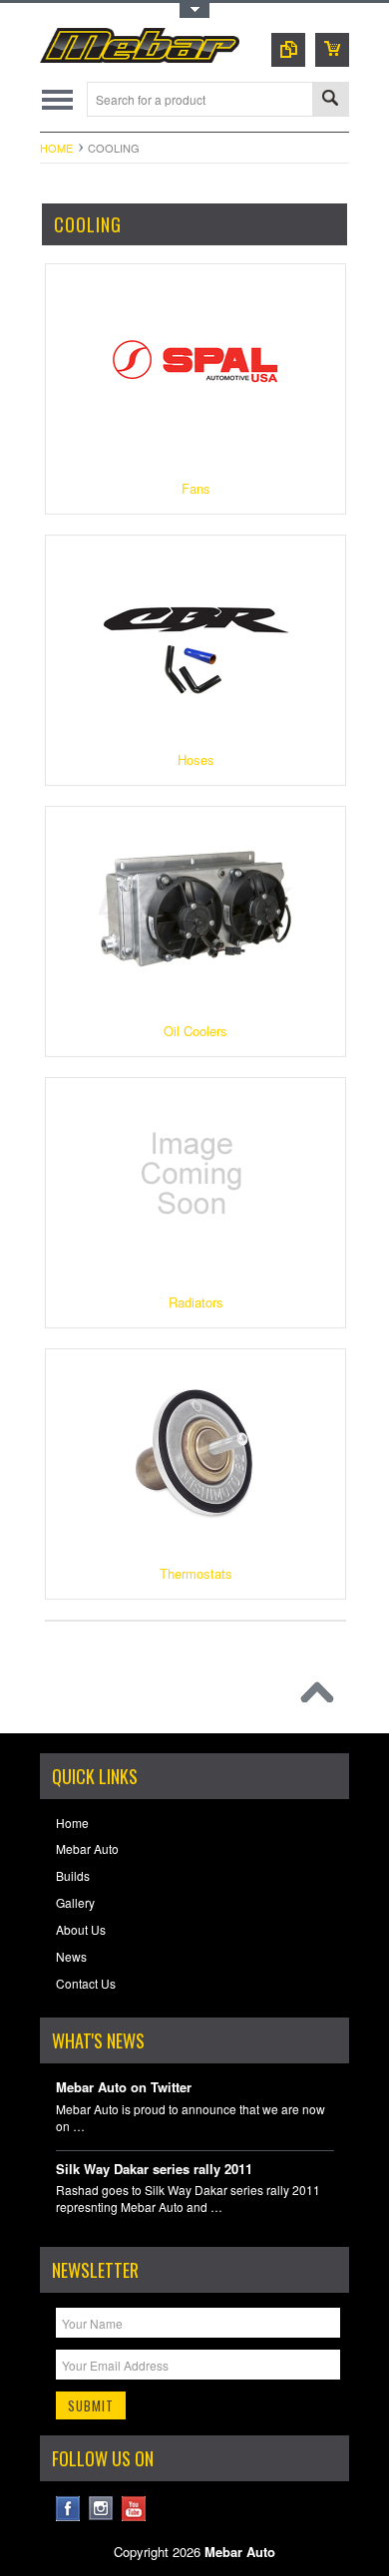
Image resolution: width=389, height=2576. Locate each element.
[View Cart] (332, 50)
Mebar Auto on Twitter (124, 2088)
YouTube (134, 2509)
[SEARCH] (330, 100)
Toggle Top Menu (194, 10)
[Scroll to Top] (322, 1697)
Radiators (196, 1302)
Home (56, 148)
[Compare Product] (288, 50)
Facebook (68, 2509)
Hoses (196, 759)
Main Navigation (57, 99)
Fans (196, 488)
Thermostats (196, 1573)
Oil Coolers (195, 1031)
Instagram (101, 2509)
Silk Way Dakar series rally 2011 (154, 2170)
